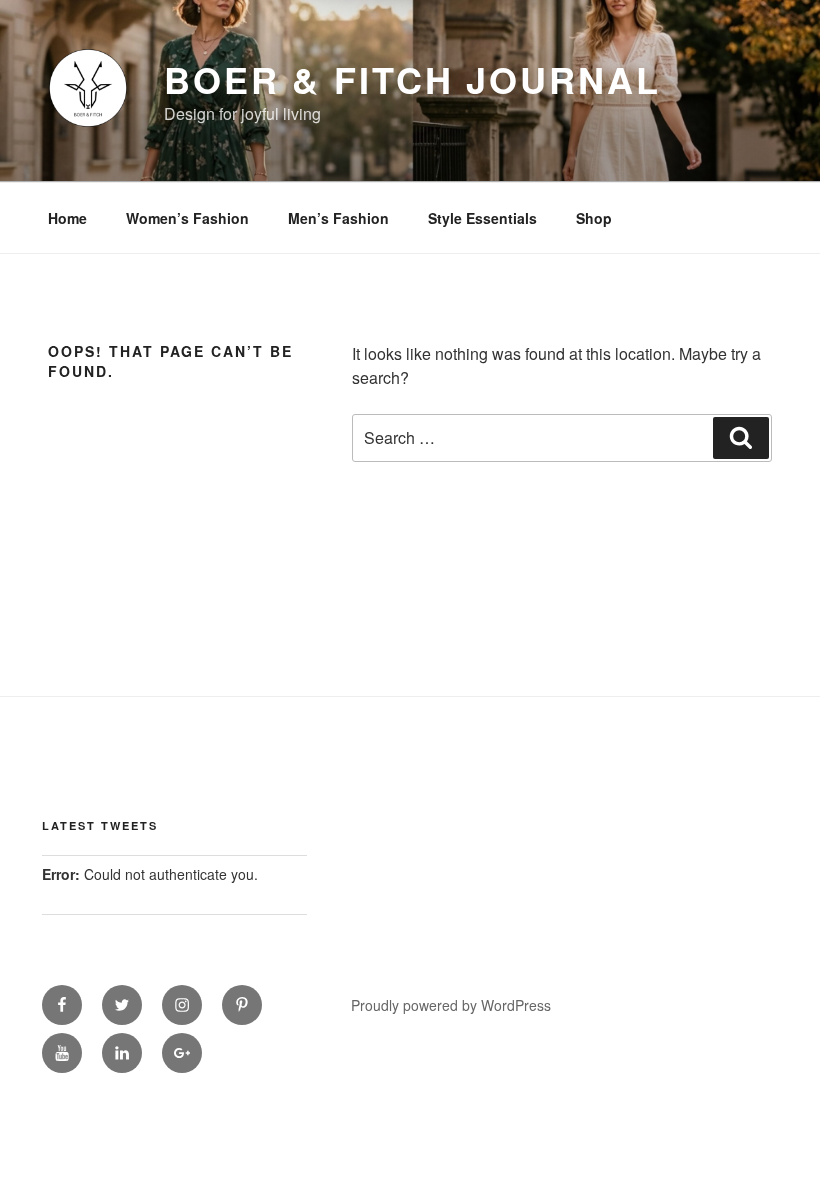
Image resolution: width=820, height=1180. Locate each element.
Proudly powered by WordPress (451, 1005)
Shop (594, 218)
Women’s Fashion (187, 218)
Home (67, 218)
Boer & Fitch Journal (412, 79)
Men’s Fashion (338, 218)
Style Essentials (482, 218)
